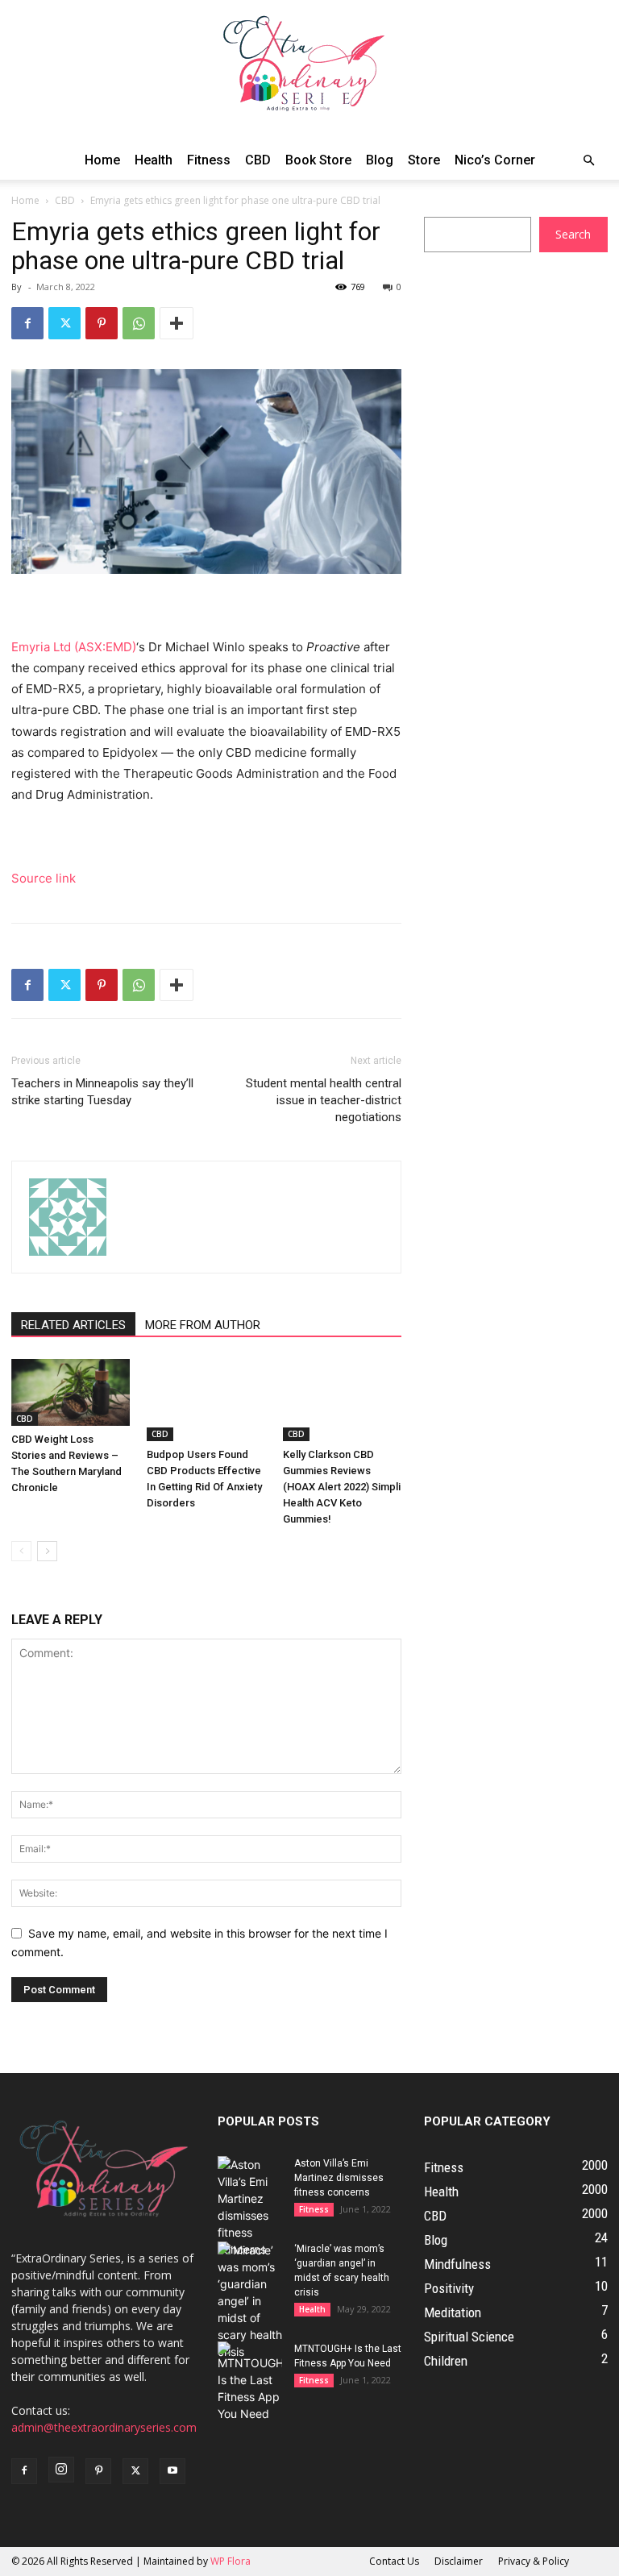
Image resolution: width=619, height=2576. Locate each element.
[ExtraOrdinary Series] (309, 71)
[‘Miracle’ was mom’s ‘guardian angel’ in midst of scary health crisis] (250, 2301)
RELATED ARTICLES (73, 1325)
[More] (177, 323)
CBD (258, 160)
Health (154, 160)
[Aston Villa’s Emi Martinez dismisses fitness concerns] (250, 2207)
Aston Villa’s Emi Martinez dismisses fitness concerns (339, 2178)
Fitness (209, 160)
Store (424, 160)
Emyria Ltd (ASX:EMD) (74, 647)
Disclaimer (459, 2561)
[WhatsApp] (139, 323)
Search (573, 234)
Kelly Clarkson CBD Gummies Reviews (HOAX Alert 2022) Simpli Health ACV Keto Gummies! (342, 1487)
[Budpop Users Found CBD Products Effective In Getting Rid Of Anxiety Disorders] (206, 1400)
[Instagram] (61, 2470)
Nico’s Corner (495, 160)
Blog (380, 160)
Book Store (318, 160)
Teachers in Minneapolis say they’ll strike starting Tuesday (102, 1092)
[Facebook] (27, 323)
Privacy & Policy (534, 2561)
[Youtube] (172, 2471)
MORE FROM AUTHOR (203, 1325)
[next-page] (47, 1551)
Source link (44, 878)
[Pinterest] (102, 323)
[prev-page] (21, 1551)
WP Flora (231, 2561)
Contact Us (394, 2561)
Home (102, 160)
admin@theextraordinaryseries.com (104, 2427)
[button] (588, 161)
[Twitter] (64, 323)
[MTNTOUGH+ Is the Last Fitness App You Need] (250, 2382)
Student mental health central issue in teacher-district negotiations (324, 1100)
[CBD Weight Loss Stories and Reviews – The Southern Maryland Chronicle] (71, 1392)
